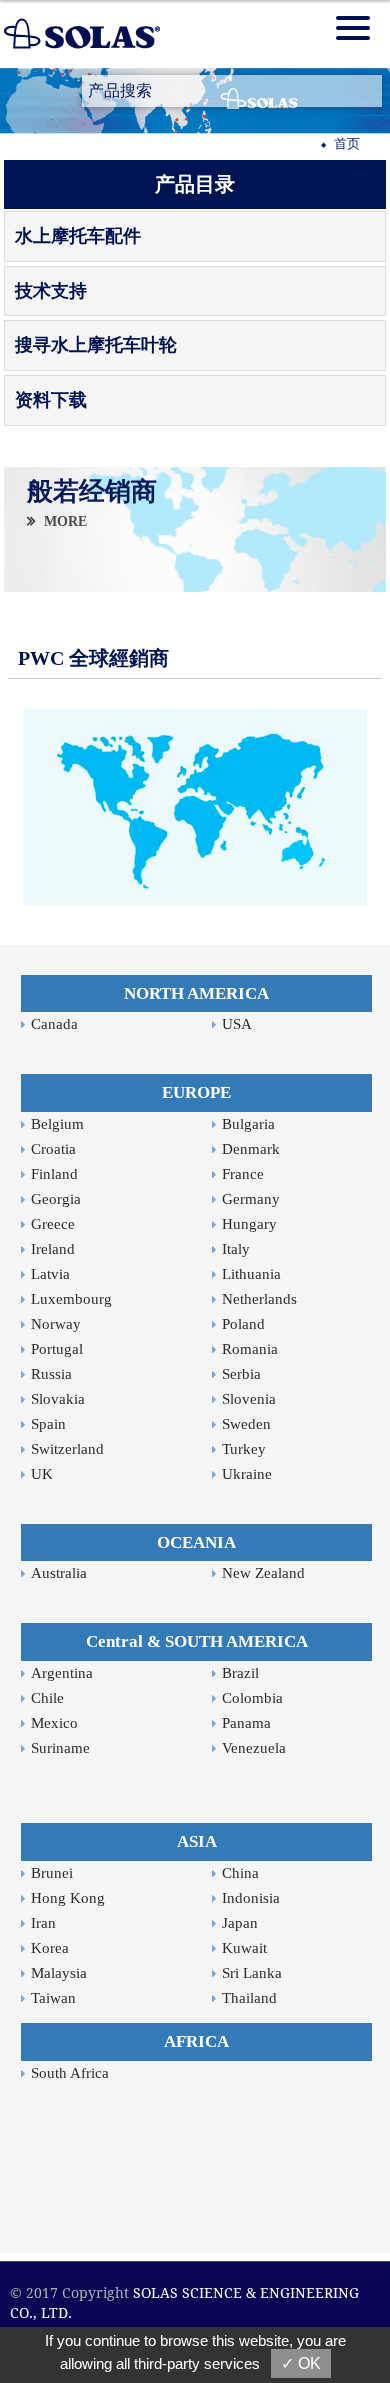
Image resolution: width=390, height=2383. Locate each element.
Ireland (53, 1249)
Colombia (252, 1698)
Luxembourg (71, 1299)
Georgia (56, 1199)
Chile (47, 1698)
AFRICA (196, 2041)
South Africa (70, 2073)
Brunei (52, 1873)
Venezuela (254, 1748)
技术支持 (51, 291)
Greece (53, 1224)
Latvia (50, 1274)
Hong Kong (68, 1898)
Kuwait (244, 1948)
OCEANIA (196, 1542)
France (243, 1174)
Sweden (246, 1424)
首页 (347, 143)
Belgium (57, 1124)
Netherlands (259, 1299)
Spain (48, 1424)
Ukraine (247, 1474)
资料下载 (51, 400)
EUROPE (196, 1092)
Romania (250, 1349)
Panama (246, 1723)
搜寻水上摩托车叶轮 (96, 345)
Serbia (241, 1374)
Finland (54, 1174)
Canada (54, 1024)
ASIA (197, 1841)
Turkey (244, 1449)
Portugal (57, 1349)
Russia (51, 1374)
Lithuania (251, 1274)
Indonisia (251, 1898)
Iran (43, 1923)
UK (42, 1474)
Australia (59, 1573)
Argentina (62, 1673)
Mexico (54, 1723)
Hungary (249, 1224)
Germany (251, 1199)
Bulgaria (248, 1124)
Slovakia (58, 1399)
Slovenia (249, 1399)
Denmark (251, 1149)
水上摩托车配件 (78, 236)
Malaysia (59, 1973)
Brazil (240, 1673)
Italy (236, 1249)
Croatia (53, 1149)
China (240, 1873)
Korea (50, 1948)
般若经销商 (92, 492)
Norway (56, 1324)
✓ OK (301, 2363)
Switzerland (67, 1449)
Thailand (249, 1998)
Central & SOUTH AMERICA (197, 1641)
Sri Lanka (252, 1973)
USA (237, 1024)
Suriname (60, 1748)
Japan (240, 1923)
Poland (243, 1324)
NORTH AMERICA (196, 993)
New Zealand (263, 1573)
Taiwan (53, 1998)
